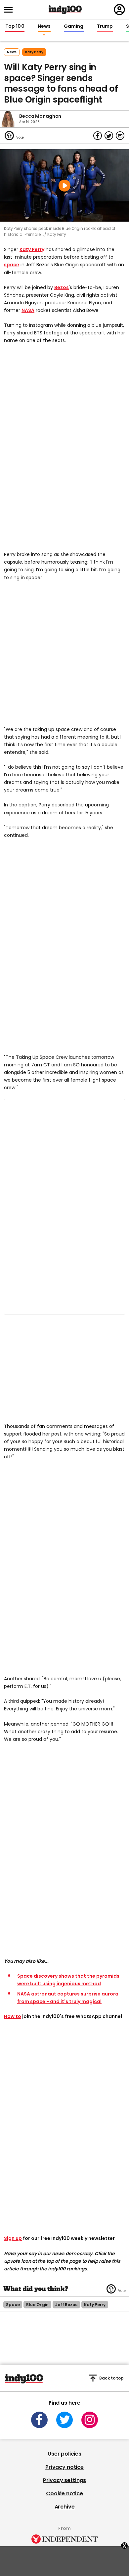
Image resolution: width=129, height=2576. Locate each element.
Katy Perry (32, 249)
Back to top (111, 2378)
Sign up (13, 2238)
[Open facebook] (39, 2420)
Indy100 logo (65, 10)
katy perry (34, 52)
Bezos (62, 287)
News (44, 26)
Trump (105, 26)
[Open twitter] (64, 2420)
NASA (28, 310)
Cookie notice (64, 2493)
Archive (65, 2507)
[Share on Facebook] (98, 136)
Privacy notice (64, 2467)
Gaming (74, 26)
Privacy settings (64, 2480)
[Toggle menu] (10, 10)
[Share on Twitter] (109, 136)
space (12, 265)
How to (13, 2016)
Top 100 (15, 26)
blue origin (37, 2305)
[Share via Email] (120, 136)
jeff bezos (66, 2305)
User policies (64, 2454)
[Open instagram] (90, 2420)
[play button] (64, 185)
